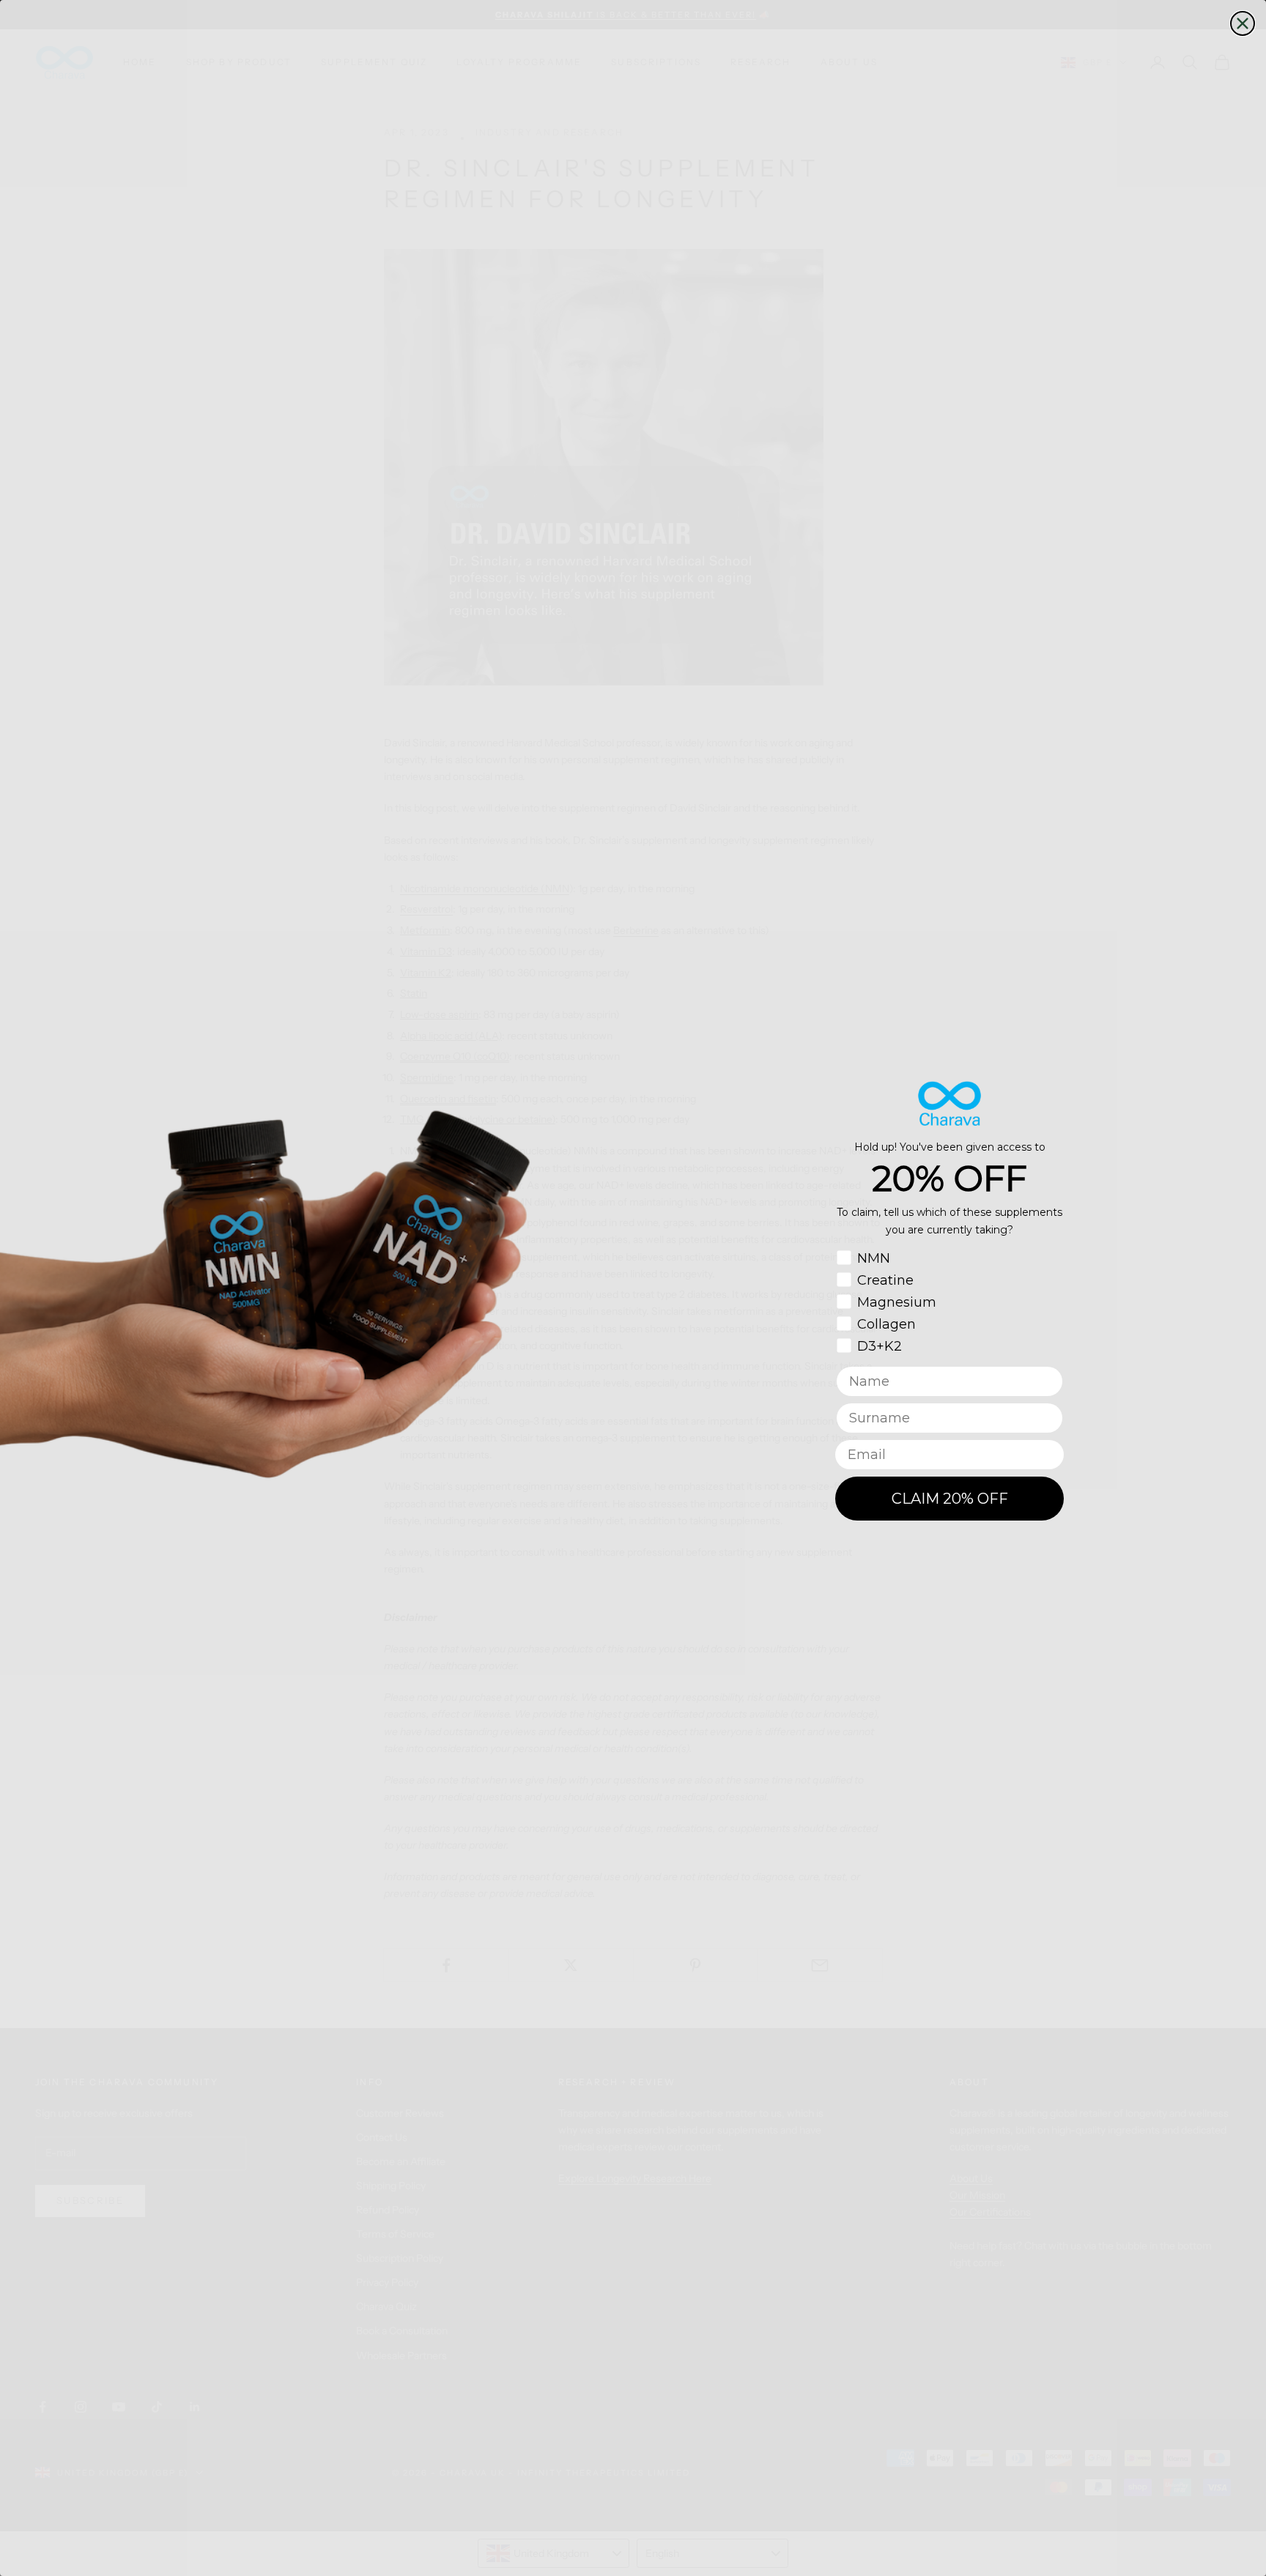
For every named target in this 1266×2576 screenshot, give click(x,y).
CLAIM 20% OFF (950, 1499)
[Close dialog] (1243, 23)
